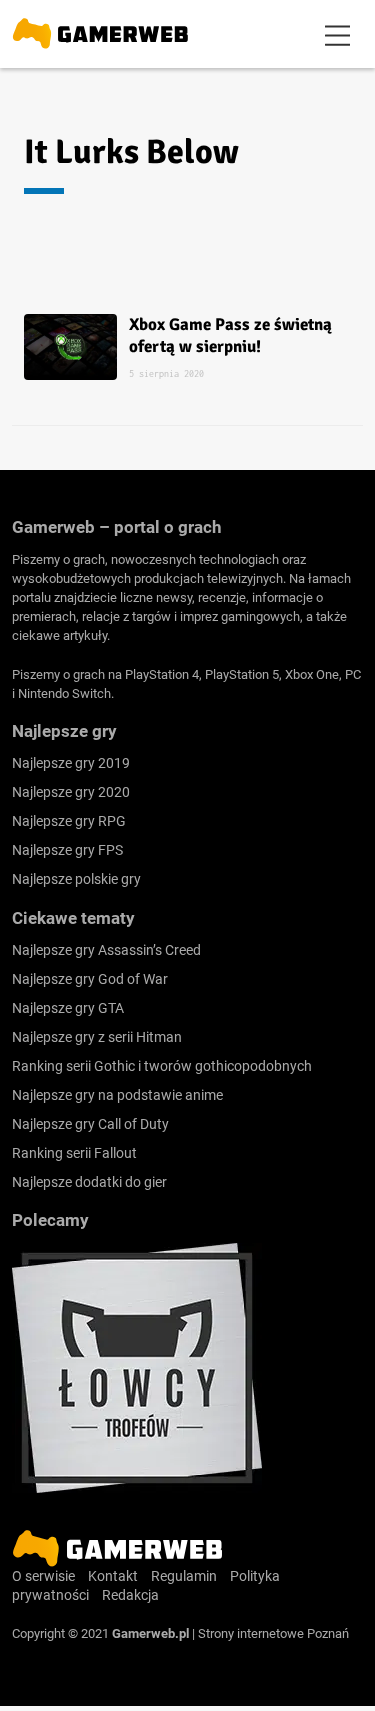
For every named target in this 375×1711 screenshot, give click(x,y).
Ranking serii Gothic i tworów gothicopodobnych (162, 1066)
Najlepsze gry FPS (67, 850)
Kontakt (113, 1576)
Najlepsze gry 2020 (71, 792)
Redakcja (130, 1595)
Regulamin (184, 1576)
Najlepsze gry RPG (69, 821)
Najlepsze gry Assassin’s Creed (106, 950)
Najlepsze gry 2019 (71, 763)
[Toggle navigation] (338, 34)
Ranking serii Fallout (74, 1153)
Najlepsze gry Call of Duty (90, 1124)
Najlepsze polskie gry (76, 879)
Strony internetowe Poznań (273, 1633)
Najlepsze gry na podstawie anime (117, 1095)
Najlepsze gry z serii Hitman (97, 1037)
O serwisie (43, 1576)
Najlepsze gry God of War (90, 979)
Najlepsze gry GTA (68, 1008)
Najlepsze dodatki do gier (89, 1182)
